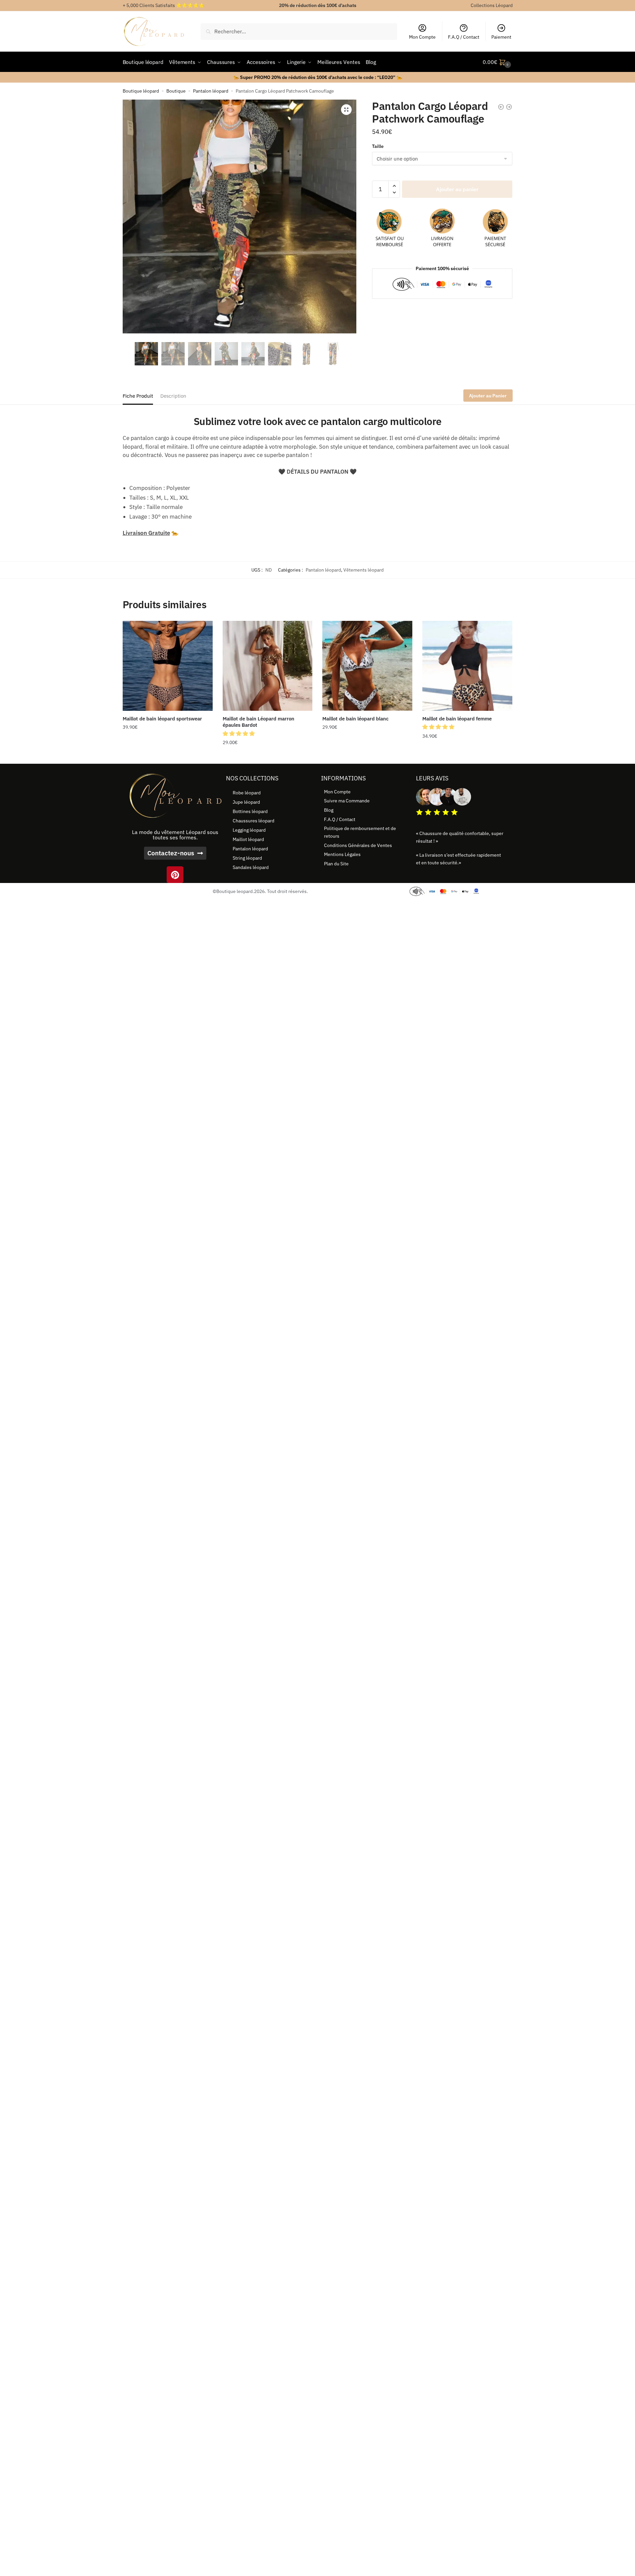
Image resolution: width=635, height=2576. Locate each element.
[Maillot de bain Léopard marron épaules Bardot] (268, 666)
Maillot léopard (248, 839)
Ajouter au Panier (488, 396)
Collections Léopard (492, 5)
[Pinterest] (175, 875)
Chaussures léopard (253, 821)
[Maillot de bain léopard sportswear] (168, 666)
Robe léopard (247, 793)
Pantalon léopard (211, 91)
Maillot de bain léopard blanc (355, 719)
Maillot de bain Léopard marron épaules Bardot (258, 722)
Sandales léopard (251, 867)
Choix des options (168, 756)
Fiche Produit (138, 396)
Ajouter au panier (457, 189)
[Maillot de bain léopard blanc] (367, 666)
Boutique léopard (141, 91)
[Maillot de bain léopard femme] (467, 666)
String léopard (247, 858)
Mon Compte (422, 37)
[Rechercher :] (299, 31)
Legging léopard (249, 830)
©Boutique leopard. (233, 891)
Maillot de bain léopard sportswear (162, 719)
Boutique (176, 91)
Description (173, 396)
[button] (346, 110)
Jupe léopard (246, 802)
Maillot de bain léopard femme (457, 719)
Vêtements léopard (363, 570)
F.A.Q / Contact (464, 37)
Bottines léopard (250, 811)
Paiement (501, 37)
